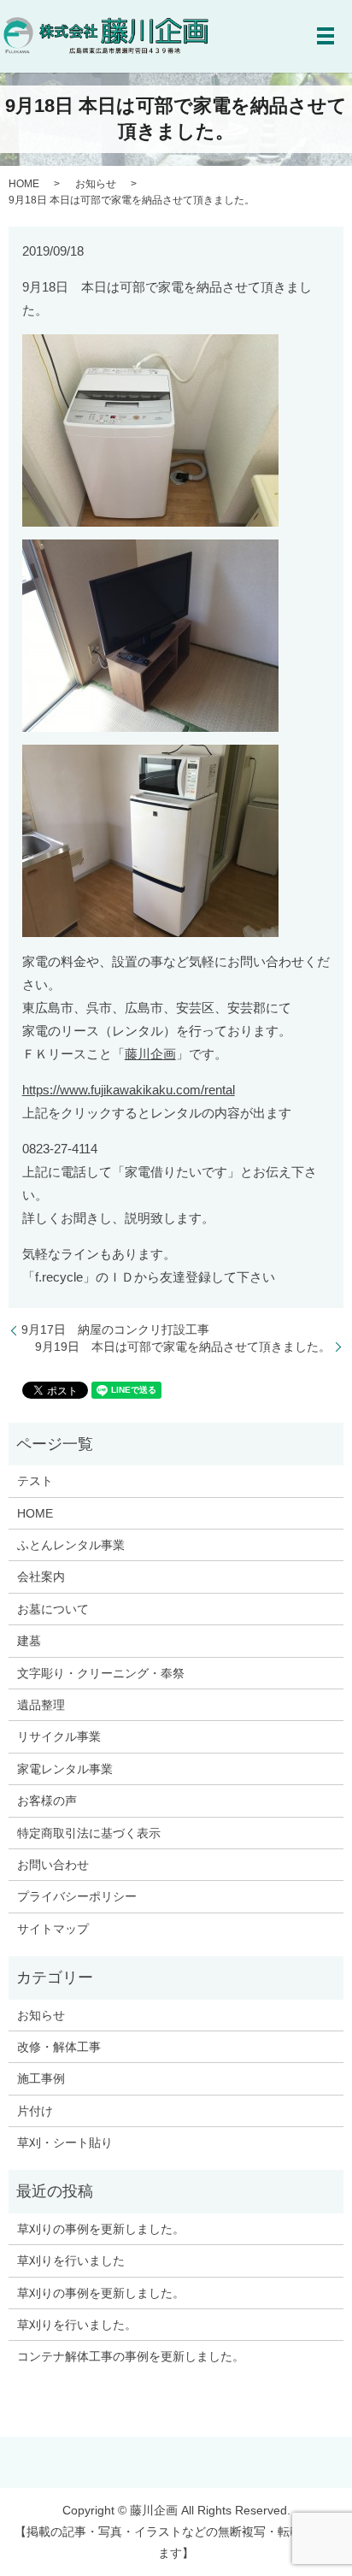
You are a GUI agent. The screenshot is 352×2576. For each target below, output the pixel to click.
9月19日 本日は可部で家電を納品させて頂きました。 (183, 1347)
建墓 (29, 1641)
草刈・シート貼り (65, 2143)
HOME (24, 184)
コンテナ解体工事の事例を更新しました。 (131, 2356)
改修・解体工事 (59, 2047)
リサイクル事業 (59, 1736)
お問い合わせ (53, 1865)
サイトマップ (53, 1929)
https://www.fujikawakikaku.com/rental (129, 1090)
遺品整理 (41, 1705)
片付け (35, 2111)
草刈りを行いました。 (77, 2325)
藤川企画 (150, 1054)
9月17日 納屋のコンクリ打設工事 (115, 1329)
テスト (35, 1481)
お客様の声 (47, 1801)
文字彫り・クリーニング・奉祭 (101, 1673)
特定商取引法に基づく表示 (89, 1833)
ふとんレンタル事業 (71, 1545)
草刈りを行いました (71, 2261)
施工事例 (41, 2078)
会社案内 (41, 1577)
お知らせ (96, 184)
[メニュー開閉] (326, 36)
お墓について (53, 1609)
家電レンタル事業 (65, 1769)
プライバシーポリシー (77, 1896)
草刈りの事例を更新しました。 (101, 2229)
